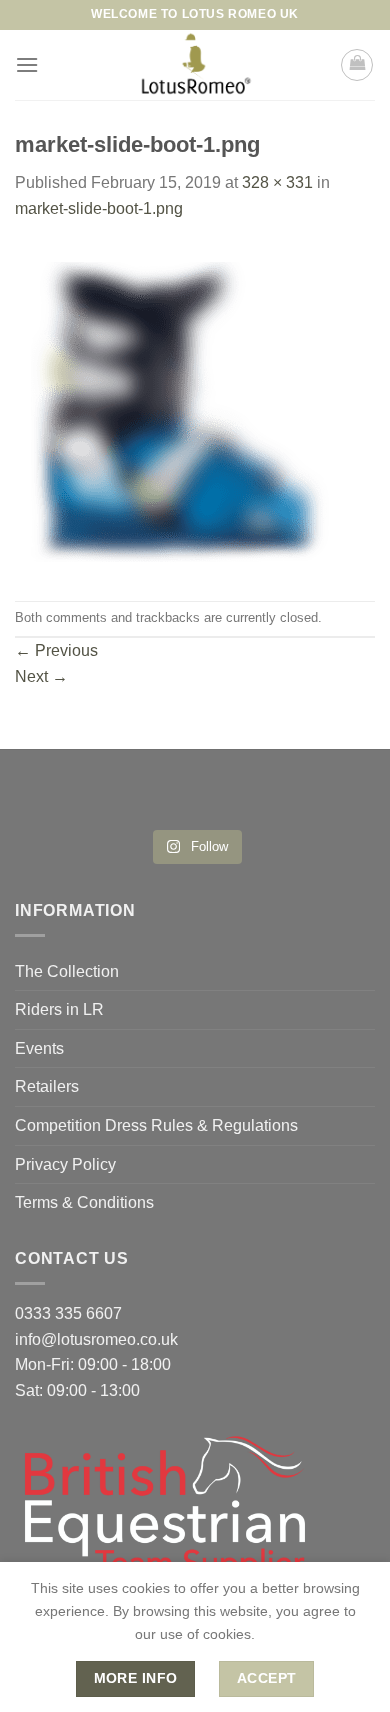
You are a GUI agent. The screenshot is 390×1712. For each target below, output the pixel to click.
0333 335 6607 (68, 1313)
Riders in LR (59, 1009)
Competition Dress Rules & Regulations (156, 1125)
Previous (56, 650)
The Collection (67, 971)
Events (39, 1048)
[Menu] (27, 64)
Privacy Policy (65, 1164)
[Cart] (357, 65)
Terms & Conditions (84, 1202)
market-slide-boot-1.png (99, 208)
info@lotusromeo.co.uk (96, 1339)
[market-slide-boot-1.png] (179, 409)
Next (41, 676)
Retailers (47, 1086)
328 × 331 (277, 182)
